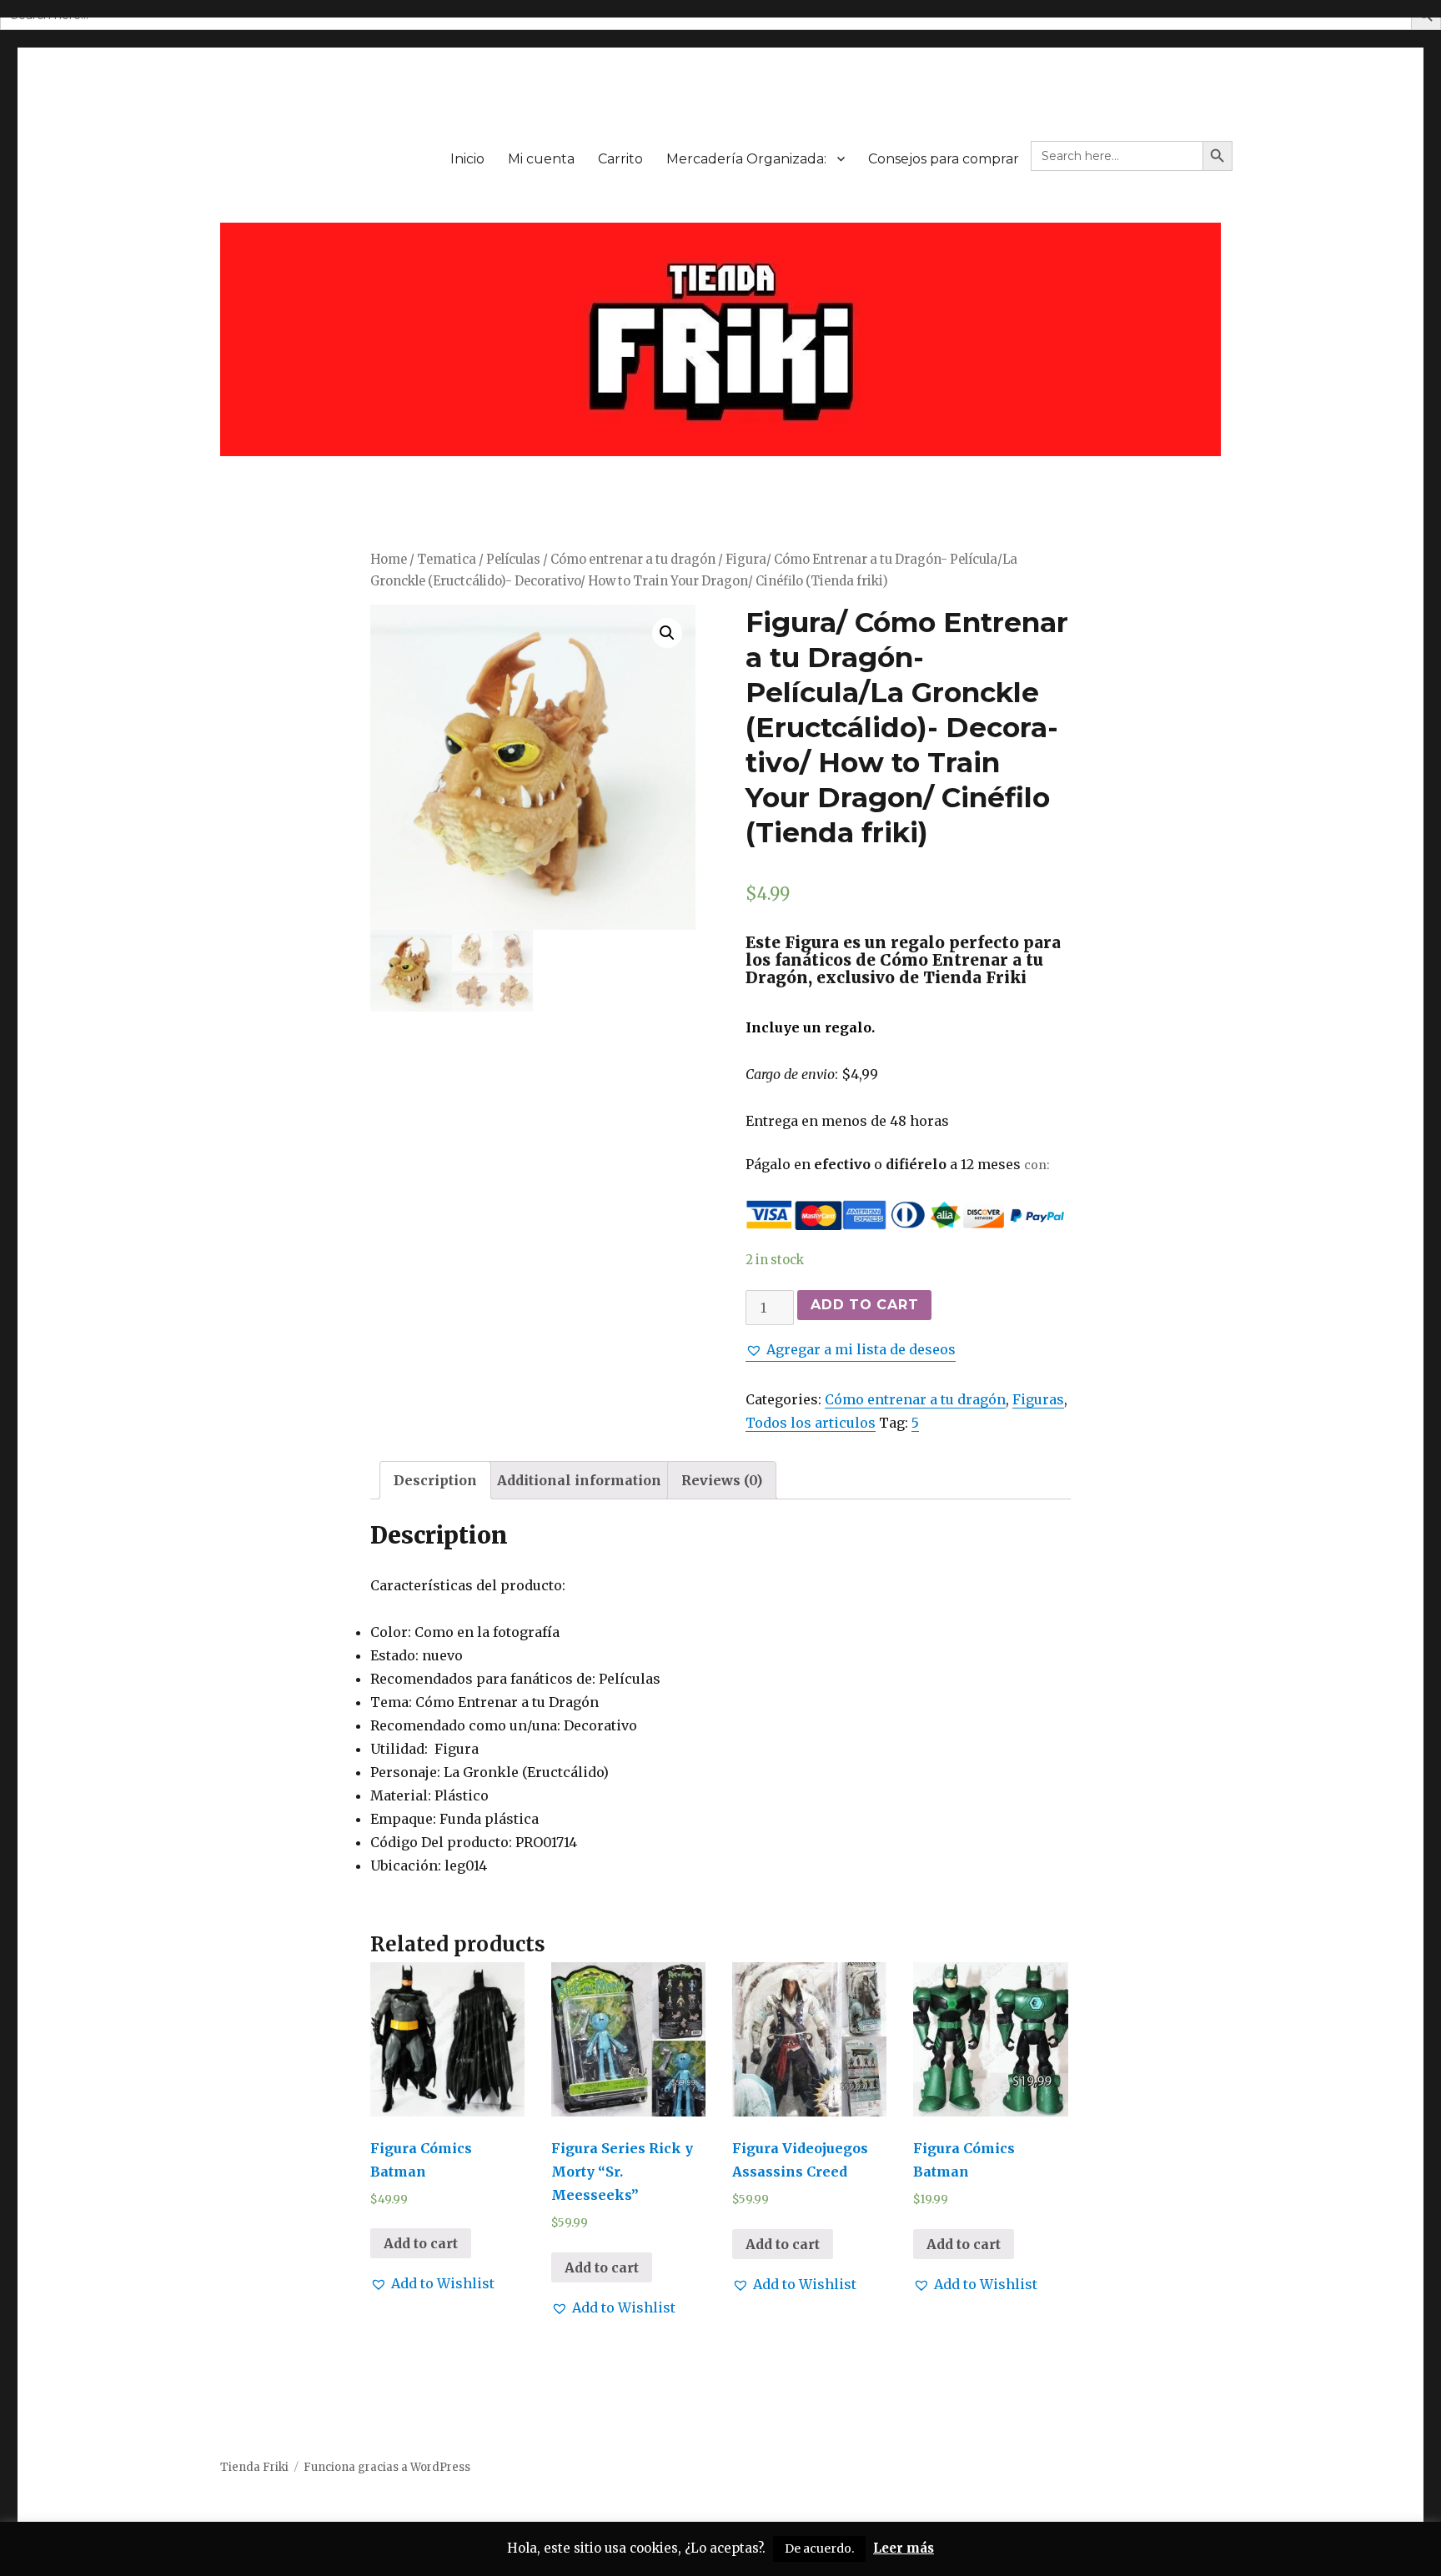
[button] (851, 1349)
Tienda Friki (254, 2467)
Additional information (579, 1480)
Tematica (447, 560)
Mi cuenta (541, 159)
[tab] (435, 1480)
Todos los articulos (811, 1423)
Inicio (467, 159)
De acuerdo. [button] (819, 2548)
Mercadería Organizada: (746, 159)
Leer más (904, 2548)
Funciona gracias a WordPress (387, 2467)
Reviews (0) (722, 1480)
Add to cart (864, 1305)
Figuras (1038, 1399)
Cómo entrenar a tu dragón (633, 560)
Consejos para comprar (944, 159)
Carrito (620, 159)
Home (389, 560)
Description (435, 1480)
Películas (513, 560)
